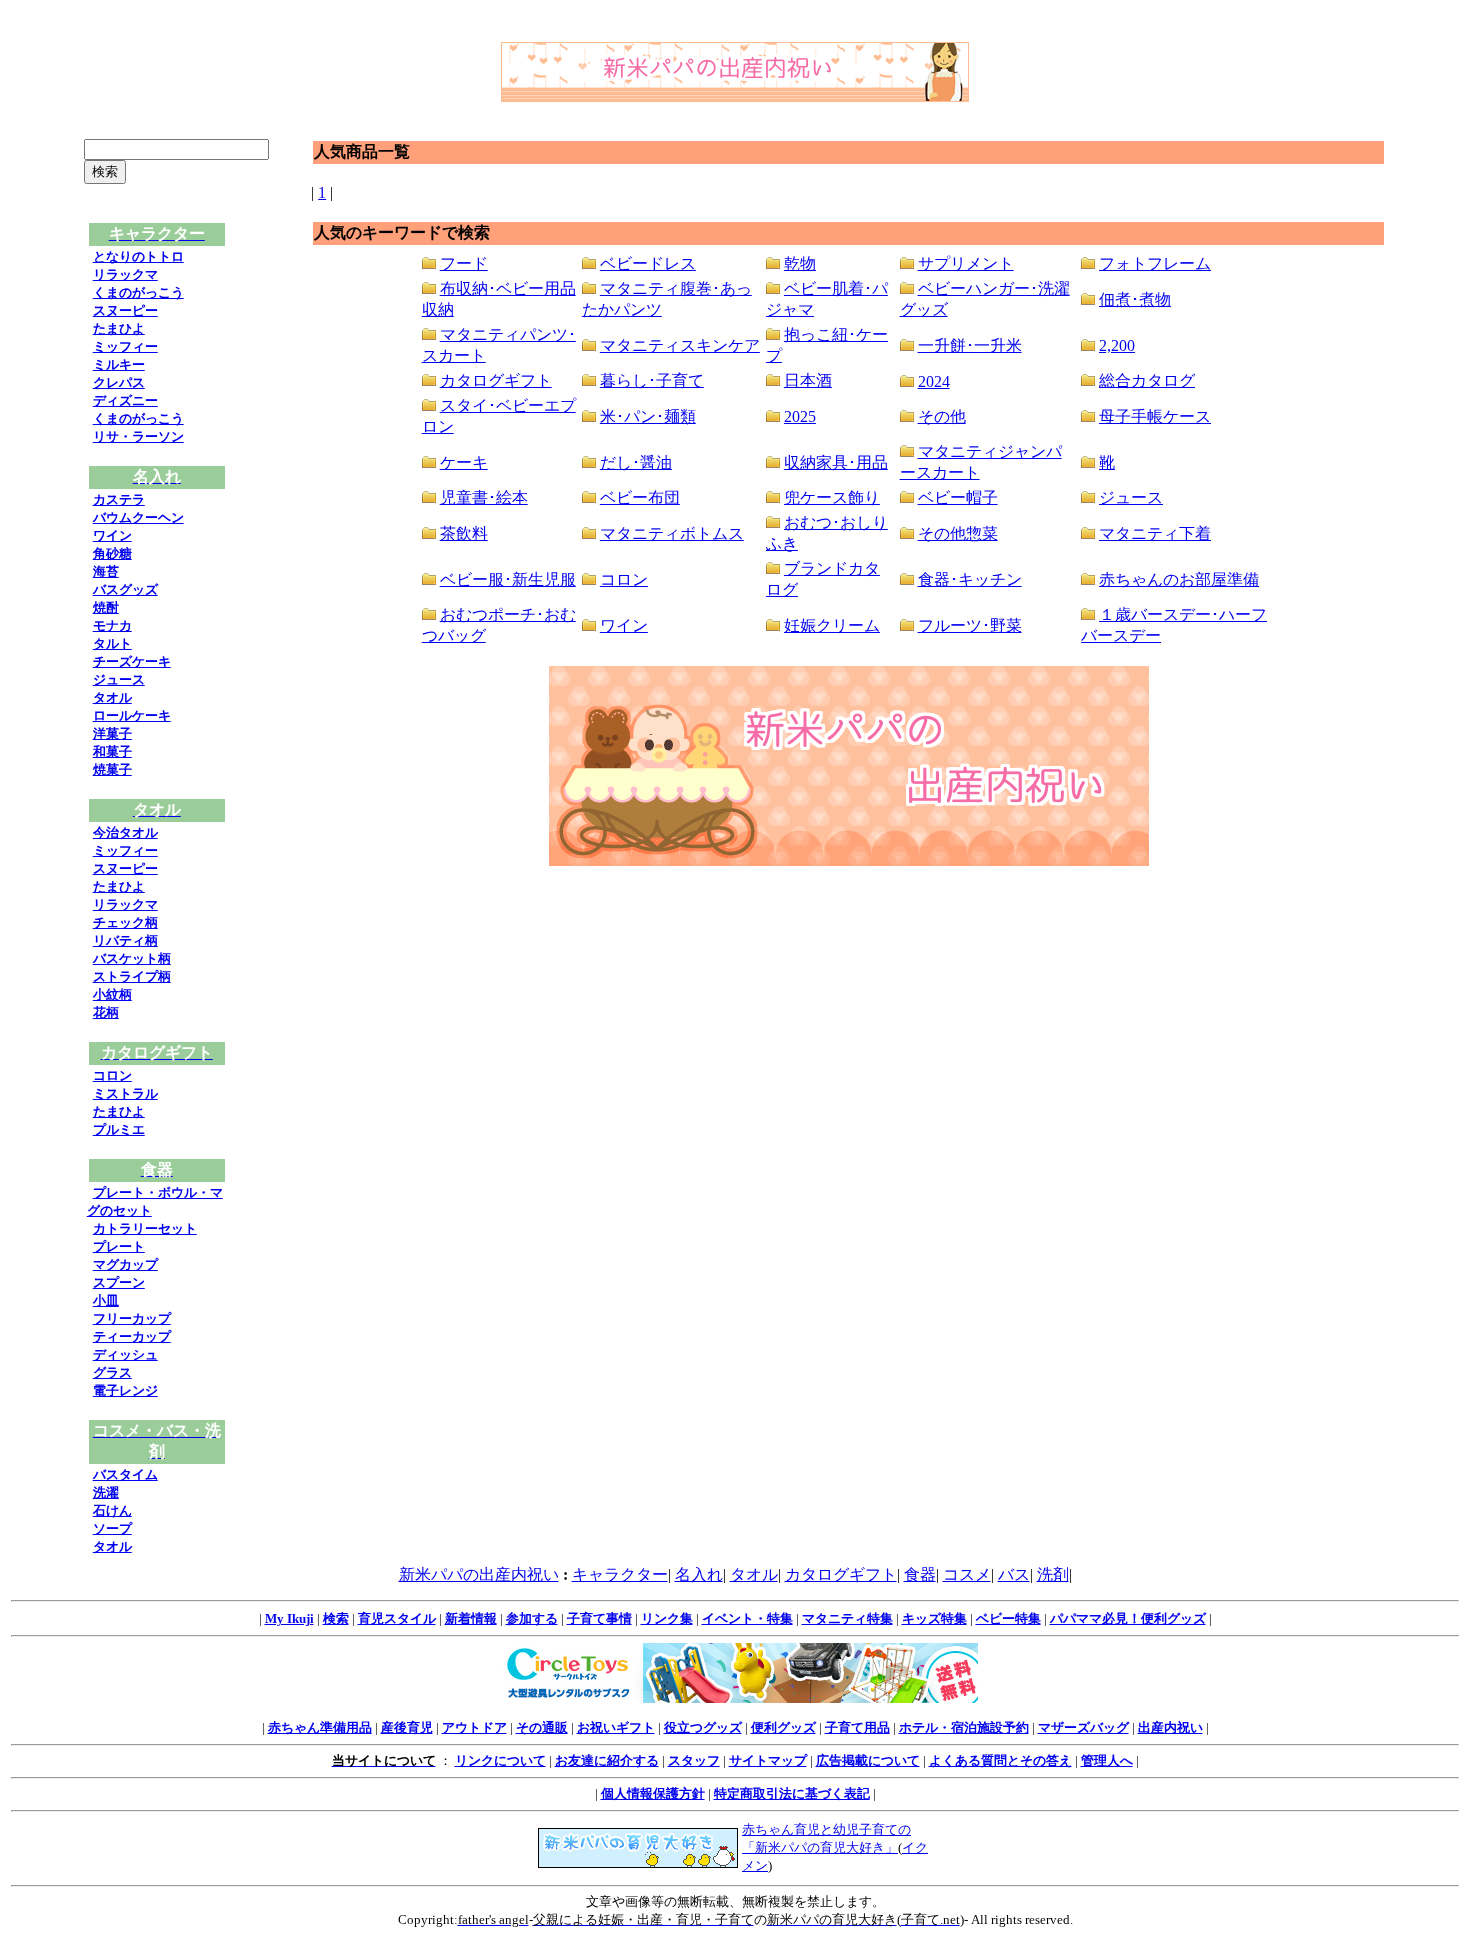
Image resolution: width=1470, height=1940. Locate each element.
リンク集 (667, 1618)
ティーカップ (132, 1336)
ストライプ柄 (132, 976)
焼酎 (106, 607)
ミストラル (125, 1093)
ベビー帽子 (958, 497)
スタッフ (694, 1760)
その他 (942, 416)
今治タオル (125, 832)
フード (464, 263)
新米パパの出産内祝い (479, 1574)
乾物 (800, 263)
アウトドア (474, 1727)
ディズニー (125, 400)
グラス (112, 1372)
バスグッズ (125, 589)
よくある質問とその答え (1000, 1760)
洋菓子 (112, 733)
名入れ (699, 1574)
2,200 (1117, 345)
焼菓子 (112, 769)
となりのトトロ (138, 256)
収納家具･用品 (836, 462)
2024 (934, 381)
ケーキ (464, 462)
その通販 (542, 1727)
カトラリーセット (145, 1228)
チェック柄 (125, 922)
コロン (112, 1075)
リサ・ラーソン (138, 436)
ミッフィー (125, 346)
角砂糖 (112, 553)
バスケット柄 (132, 958)
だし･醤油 (636, 462)
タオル (112, 697)
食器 (920, 1574)
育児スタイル (397, 1618)
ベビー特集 (1008, 1618)
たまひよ (119, 328)
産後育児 (407, 1727)
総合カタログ (1147, 380)
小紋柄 (112, 994)
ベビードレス (648, 263)
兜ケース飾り (832, 497)
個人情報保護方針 (653, 1793)
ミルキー (119, 364)
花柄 (106, 1012)
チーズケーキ (132, 661)
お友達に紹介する (607, 1760)
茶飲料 (464, 533)
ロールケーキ (132, 715)
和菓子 (112, 751)
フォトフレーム (1155, 263)
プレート (119, 1246)
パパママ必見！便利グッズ (1128, 1618)
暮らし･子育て (652, 380)
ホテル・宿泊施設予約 (964, 1727)
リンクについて (500, 1760)
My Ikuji (289, 1618)
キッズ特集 (934, 1618)
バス (1014, 1574)
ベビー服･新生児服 (508, 579)
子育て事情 (599, 1618)
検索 (336, 1618)
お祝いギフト (616, 1727)
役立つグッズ (703, 1727)
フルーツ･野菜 (970, 625)
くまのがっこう (138, 292)
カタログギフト (496, 380)
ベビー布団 (640, 497)
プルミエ (119, 1129)
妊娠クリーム (832, 625)
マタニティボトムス (672, 533)
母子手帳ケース (1155, 416)
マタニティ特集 (847, 1618)
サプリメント (966, 263)
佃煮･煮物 (1135, 299)
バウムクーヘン (138, 517)
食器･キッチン (970, 579)
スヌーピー (125, 310)
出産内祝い (1170, 1727)
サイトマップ (768, 1760)
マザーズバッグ (1083, 1727)
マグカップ (125, 1264)
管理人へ (1107, 1760)
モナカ (112, 625)
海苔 (106, 571)
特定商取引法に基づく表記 (792, 1793)
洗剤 (1053, 1574)
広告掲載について (868, 1760)
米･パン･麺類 (648, 416)
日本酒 (808, 380)
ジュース (119, 679)
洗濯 (106, 1492)
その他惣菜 (958, 533)
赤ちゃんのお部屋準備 (1179, 579)
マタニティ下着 (1155, 533)
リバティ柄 (125, 940)
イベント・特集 (747, 1618)
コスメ (967, 1574)
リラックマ (125, 274)
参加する (532, 1618)
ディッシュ (125, 1354)
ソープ (112, 1528)
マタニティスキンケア (680, 345)
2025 (800, 416)
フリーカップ (132, 1318)
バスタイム (125, 1474)
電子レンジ (125, 1390)
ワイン (112, 535)
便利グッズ (783, 1727)
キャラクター (620, 1574)
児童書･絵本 (484, 497)
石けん (112, 1510)
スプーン (119, 1282)
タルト (112, 643)
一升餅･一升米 (970, 345)
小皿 (106, 1300)
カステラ (119, 499)
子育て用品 (857, 1727)
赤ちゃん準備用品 (320, 1727)
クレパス (119, 382)
